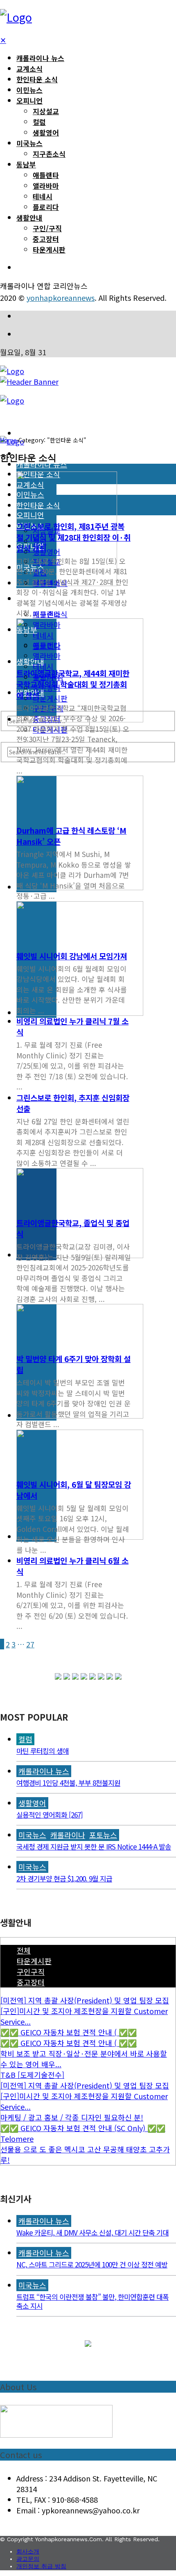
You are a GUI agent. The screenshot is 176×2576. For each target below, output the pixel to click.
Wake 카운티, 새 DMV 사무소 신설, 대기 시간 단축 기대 (93, 2232)
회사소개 (28, 2551)
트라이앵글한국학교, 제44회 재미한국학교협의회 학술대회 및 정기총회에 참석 (73, 684)
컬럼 (39, 122)
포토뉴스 (103, 1835)
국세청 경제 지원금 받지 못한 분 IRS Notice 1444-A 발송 (94, 1846)
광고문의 (28, 2559)
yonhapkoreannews (61, 298)
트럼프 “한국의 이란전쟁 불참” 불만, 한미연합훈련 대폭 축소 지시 (93, 2301)
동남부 (26, 164)
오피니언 (29, 100)
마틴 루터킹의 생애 (43, 1751)
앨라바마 (46, 186)
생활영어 (46, 132)
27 (30, 1644)
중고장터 (46, 239)
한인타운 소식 (37, 79)
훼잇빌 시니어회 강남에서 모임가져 (72, 956)
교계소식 (29, 69)
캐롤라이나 (68, 1835)
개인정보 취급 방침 (41, 2566)
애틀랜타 (46, 175)
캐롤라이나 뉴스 (40, 58)
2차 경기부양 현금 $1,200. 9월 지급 (64, 1878)
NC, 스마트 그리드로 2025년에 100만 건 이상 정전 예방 (92, 2264)
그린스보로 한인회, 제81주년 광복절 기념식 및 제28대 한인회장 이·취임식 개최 (73, 537)
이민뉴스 (29, 90)
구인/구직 (47, 228)
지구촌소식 (49, 154)
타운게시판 (49, 249)
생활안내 (29, 218)
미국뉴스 (29, 143)
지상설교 (46, 111)
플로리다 (46, 207)
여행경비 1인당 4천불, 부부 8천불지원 (68, 1783)
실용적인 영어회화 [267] (50, 1815)
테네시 (43, 196)
